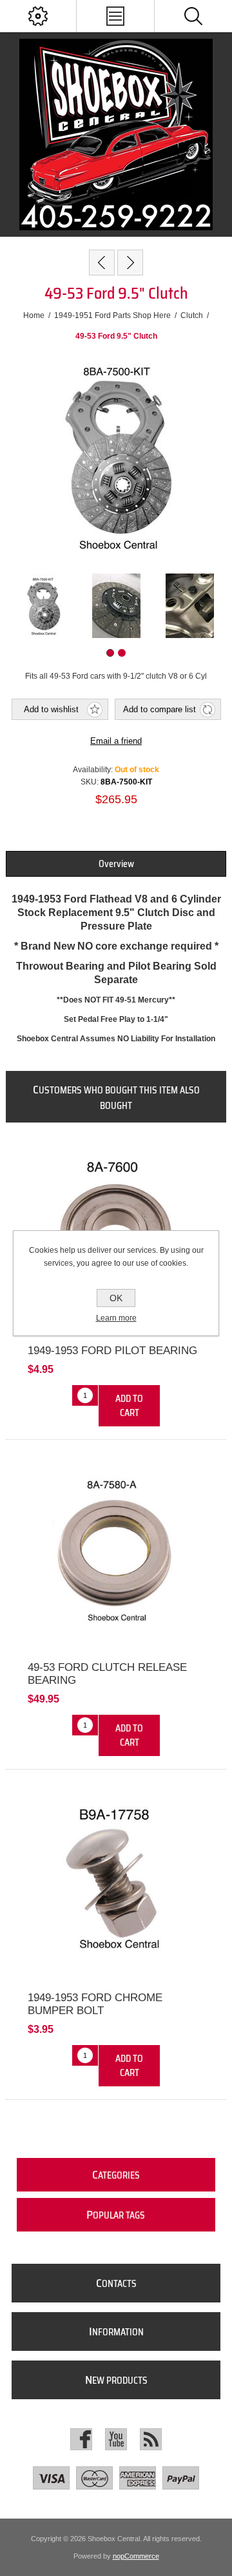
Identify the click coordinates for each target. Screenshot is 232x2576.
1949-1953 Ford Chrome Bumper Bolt (95, 2004)
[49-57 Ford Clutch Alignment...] (130, 263)
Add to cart (129, 1406)
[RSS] (151, 2439)
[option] (43, 606)
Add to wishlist (51, 709)
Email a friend (116, 741)
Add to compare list (159, 709)
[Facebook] (81, 2439)
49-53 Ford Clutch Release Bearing (107, 1674)
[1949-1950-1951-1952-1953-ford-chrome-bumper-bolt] (116, 1884)
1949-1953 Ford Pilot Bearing (112, 1351)
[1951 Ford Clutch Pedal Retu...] (102, 263)
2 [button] (122, 653)
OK (116, 1298)
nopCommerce (136, 2556)
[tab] (116, 864)
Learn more (116, 1318)
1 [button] (110, 653)
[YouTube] (116, 2439)
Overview (116, 864)
